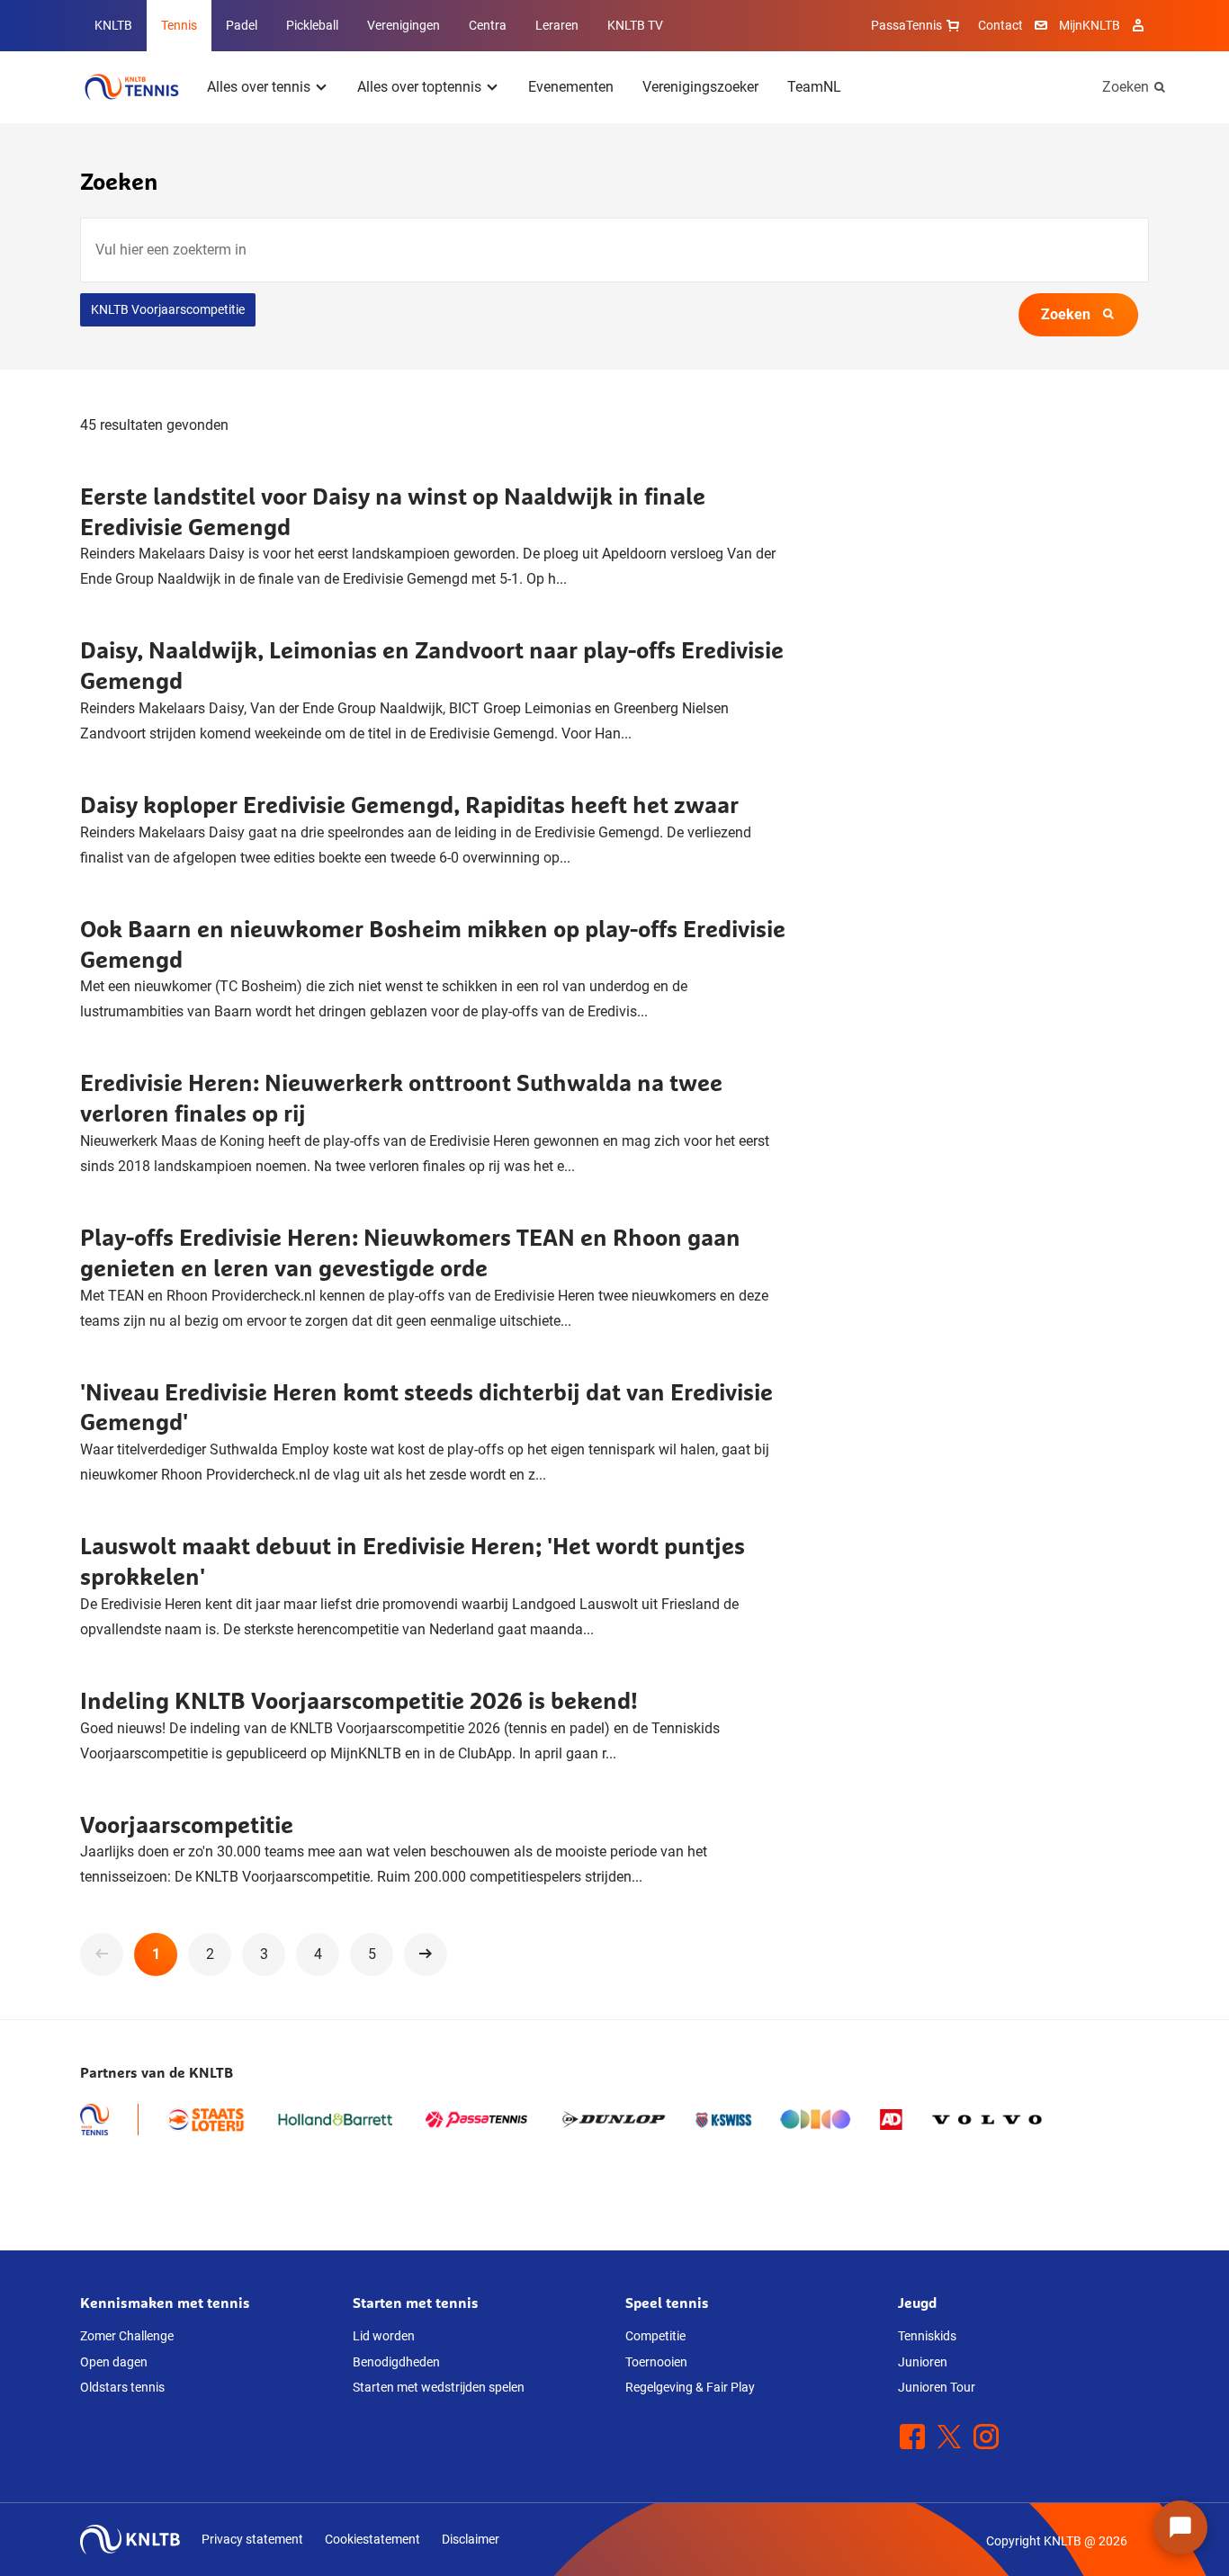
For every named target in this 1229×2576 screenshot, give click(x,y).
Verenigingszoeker (700, 87)
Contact (1000, 25)
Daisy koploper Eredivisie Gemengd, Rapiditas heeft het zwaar (409, 805)
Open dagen (114, 2362)
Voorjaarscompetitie (187, 1825)
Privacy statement (252, 2539)
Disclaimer (471, 2539)
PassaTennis (906, 25)
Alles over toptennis (419, 87)
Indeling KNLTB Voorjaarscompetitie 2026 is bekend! (359, 1700)
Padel (242, 25)
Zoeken (1126, 87)
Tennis (179, 25)
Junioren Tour (937, 2387)
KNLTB (113, 25)
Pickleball (312, 25)
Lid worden (384, 2336)
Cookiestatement (372, 2539)
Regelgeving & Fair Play (690, 2387)
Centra (488, 25)
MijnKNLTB (1090, 25)
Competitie (655, 2336)
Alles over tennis (259, 87)
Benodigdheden (396, 2362)
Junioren (923, 2362)
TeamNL (814, 87)
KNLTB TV (635, 25)
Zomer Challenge (127, 2336)
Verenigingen (404, 25)
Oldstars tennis (122, 2387)
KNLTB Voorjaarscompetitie (168, 309)
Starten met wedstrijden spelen (439, 2387)
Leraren (557, 25)
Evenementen (571, 87)
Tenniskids (927, 2336)
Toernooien (656, 2362)
